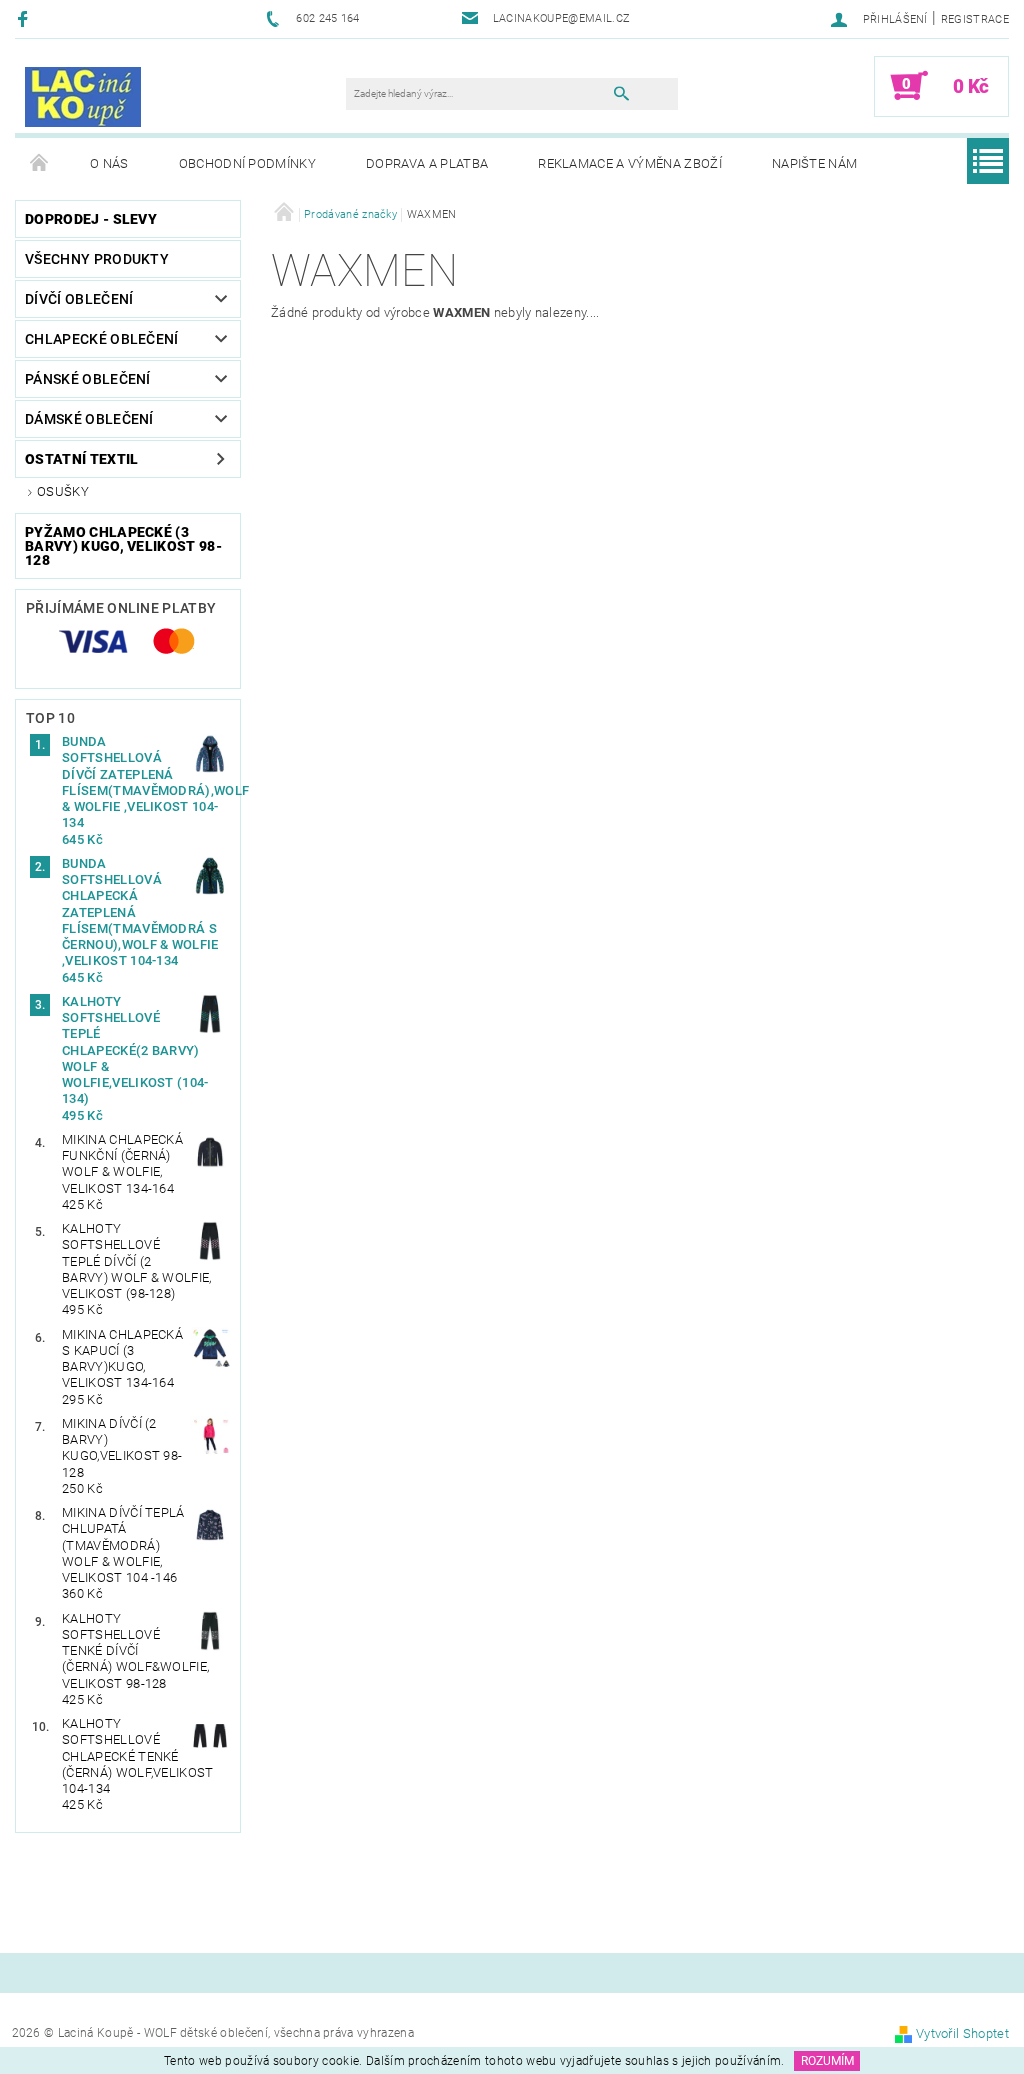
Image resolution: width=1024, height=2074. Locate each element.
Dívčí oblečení (79, 299)
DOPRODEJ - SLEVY (91, 219)
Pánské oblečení (88, 379)
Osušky (63, 491)
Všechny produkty (97, 259)
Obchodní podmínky (247, 163)
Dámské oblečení (89, 419)
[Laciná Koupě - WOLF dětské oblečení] (83, 96)
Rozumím (827, 2061)
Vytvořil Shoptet (962, 2033)
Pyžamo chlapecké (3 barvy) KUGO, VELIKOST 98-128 (123, 546)
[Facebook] (25, 18)
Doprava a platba (427, 163)
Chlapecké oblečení (102, 339)
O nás (109, 163)
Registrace (975, 19)
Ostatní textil (81, 459)
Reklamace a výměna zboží (630, 163)
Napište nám (815, 163)
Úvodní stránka (40, 164)
